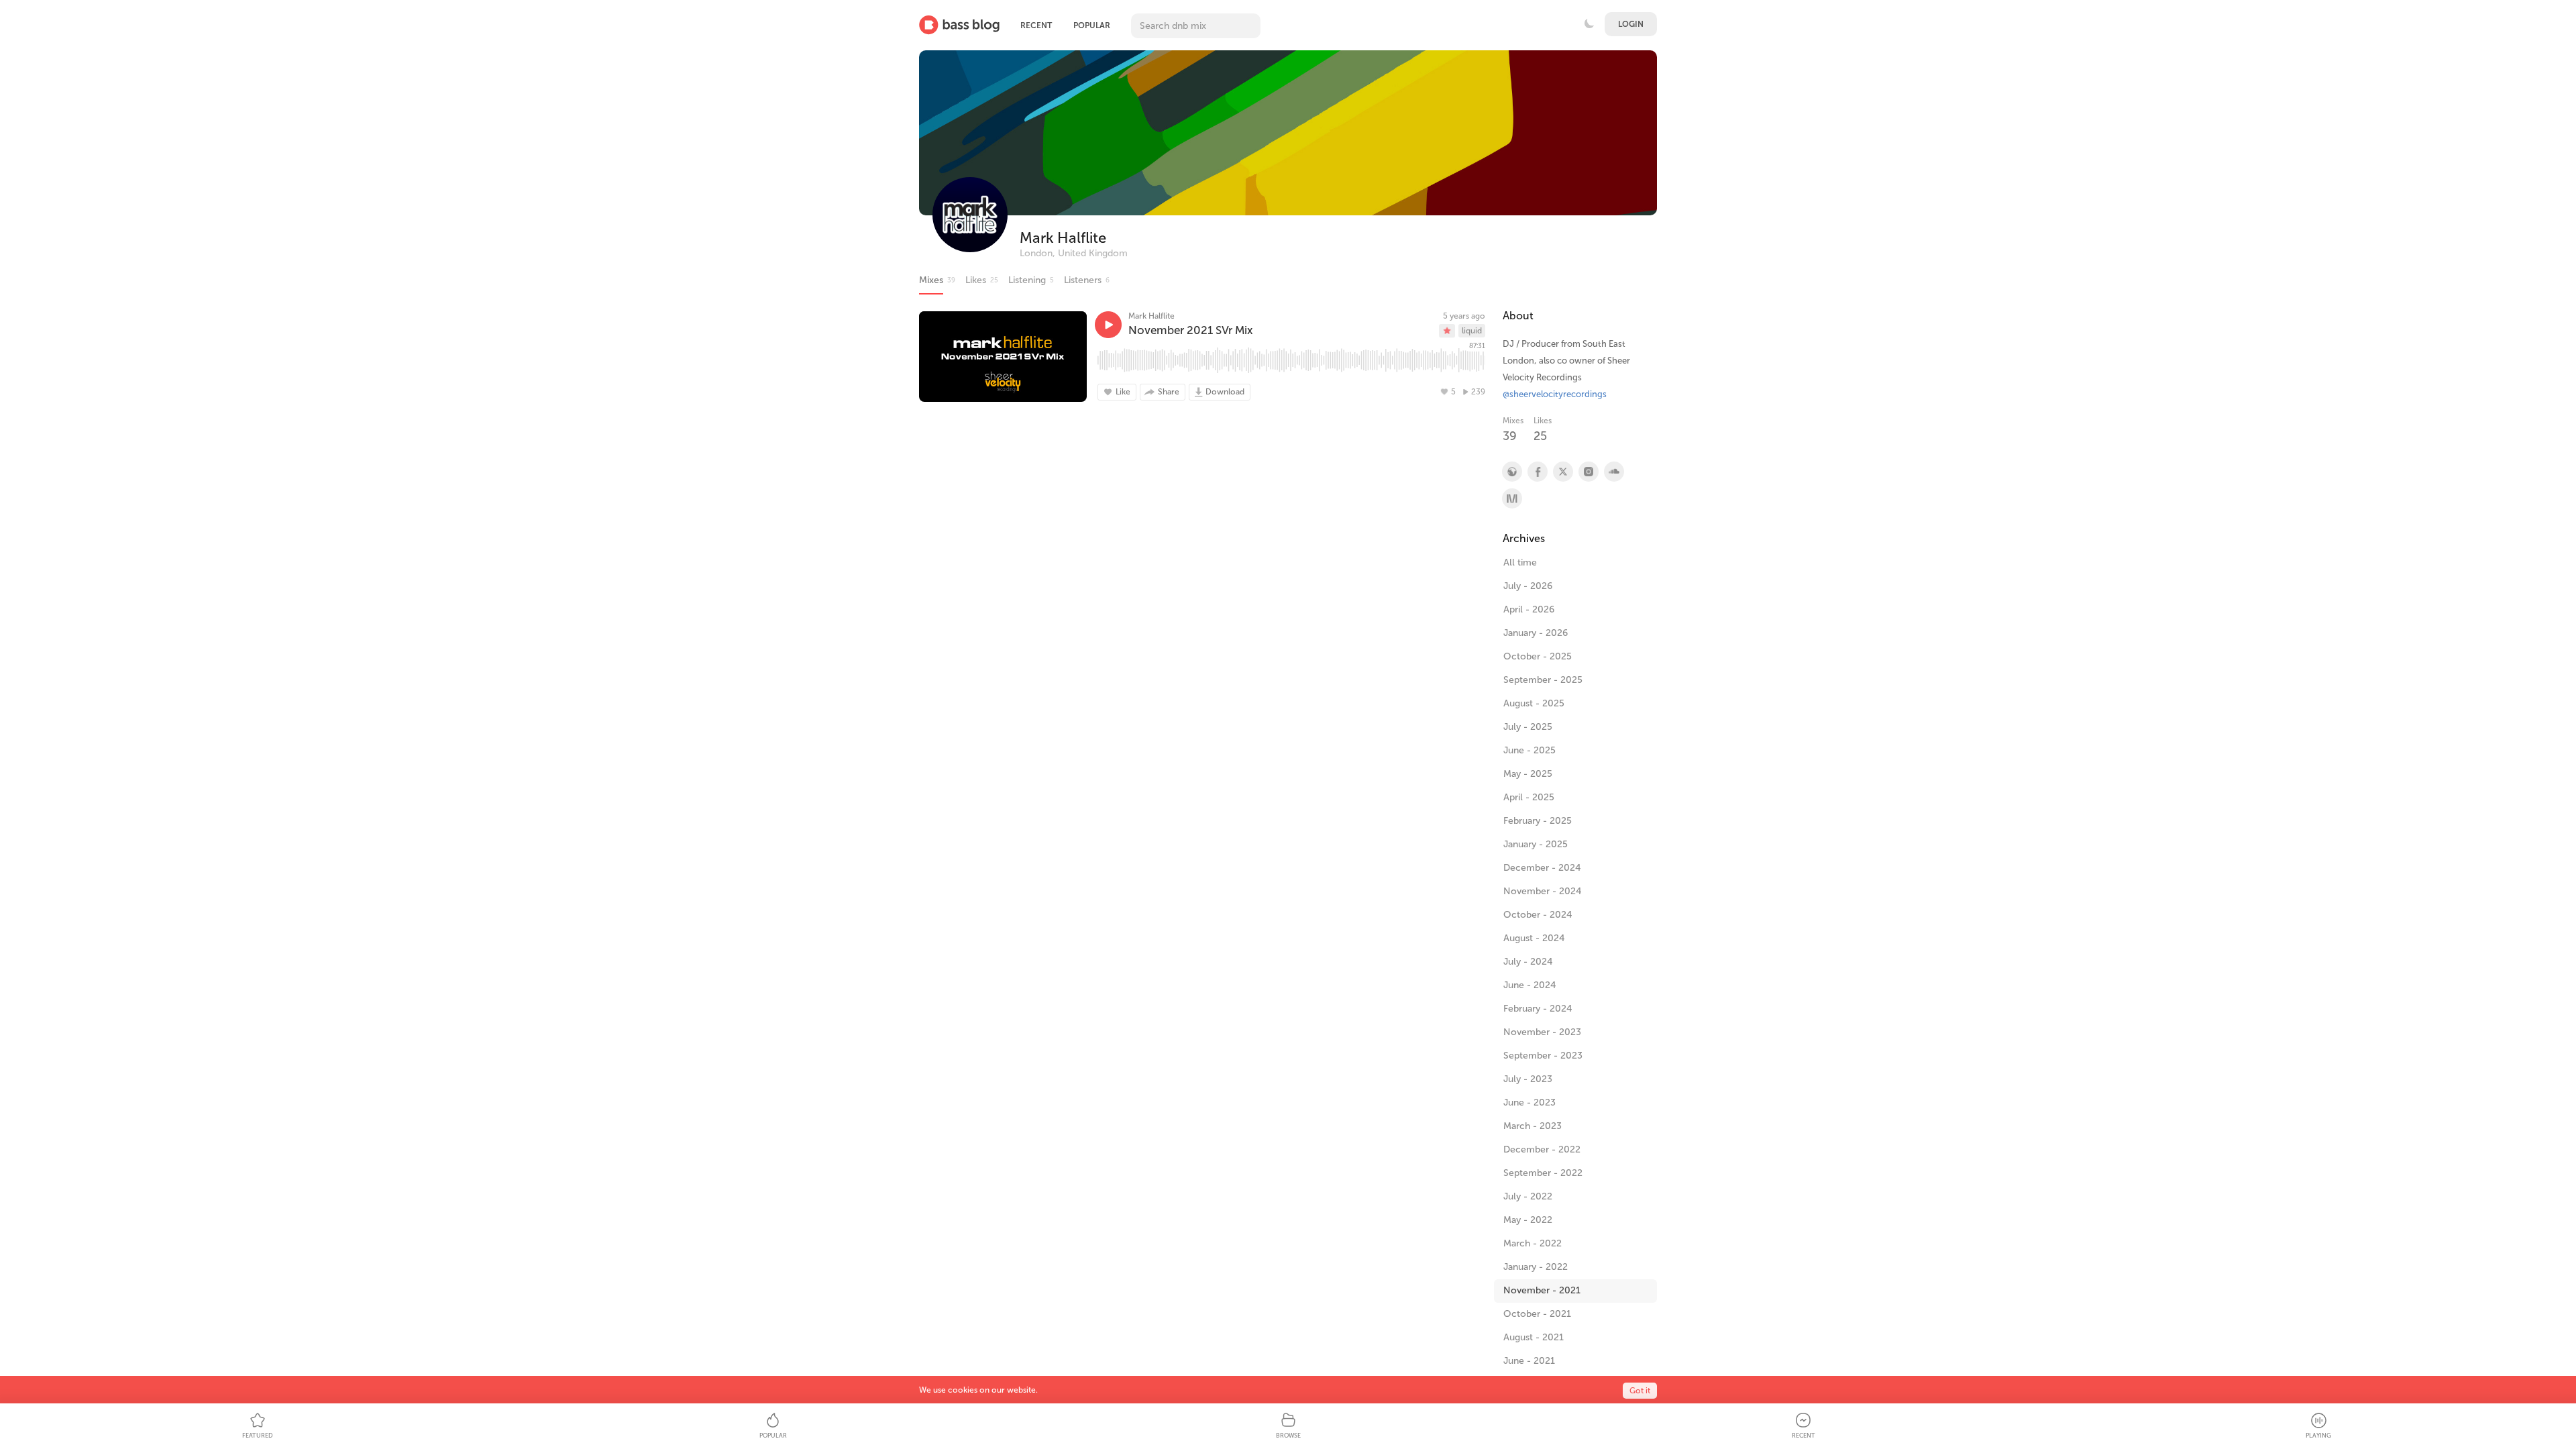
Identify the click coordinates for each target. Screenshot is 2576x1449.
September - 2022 (1543, 1173)
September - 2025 (1543, 680)
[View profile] (1537, 472)
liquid (1472, 331)
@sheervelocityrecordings (1555, 394)
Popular (1092, 25)
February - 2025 (1538, 821)
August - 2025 (1534, 703)
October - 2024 (1538, 915)
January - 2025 (1536, 844)
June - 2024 (1530, 985)
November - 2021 (1542, 1290)
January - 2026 (1536, 633)
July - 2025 (1528, 727)
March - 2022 (1533, 1243)
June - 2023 (1529, 1103)
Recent (1036, 25)
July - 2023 (1528, 1079)
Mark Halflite (1063, 238)
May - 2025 (1528, 774)
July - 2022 (1528, 1196)
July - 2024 (1528, 962)
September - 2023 (1543, 1056)
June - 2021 (1529, 1361)
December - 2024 (1542, 868)
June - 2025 (1529, 750)
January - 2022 (1536, 1267)
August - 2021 (1534, 1337)
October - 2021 (1537, 1314)
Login (1631, 24)
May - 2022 (1528, 1220)
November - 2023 (1542, 1032)
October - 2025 (1538, 656)
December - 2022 (1542, 1149)
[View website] (1511, 472)
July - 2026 (1528, 586)
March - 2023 (1533, 1126)
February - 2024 (1538, 1009)
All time (1520, 562)
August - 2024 (1534, 938)
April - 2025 (1529, 797)
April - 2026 (1529, 609)
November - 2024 (1543, 891)
